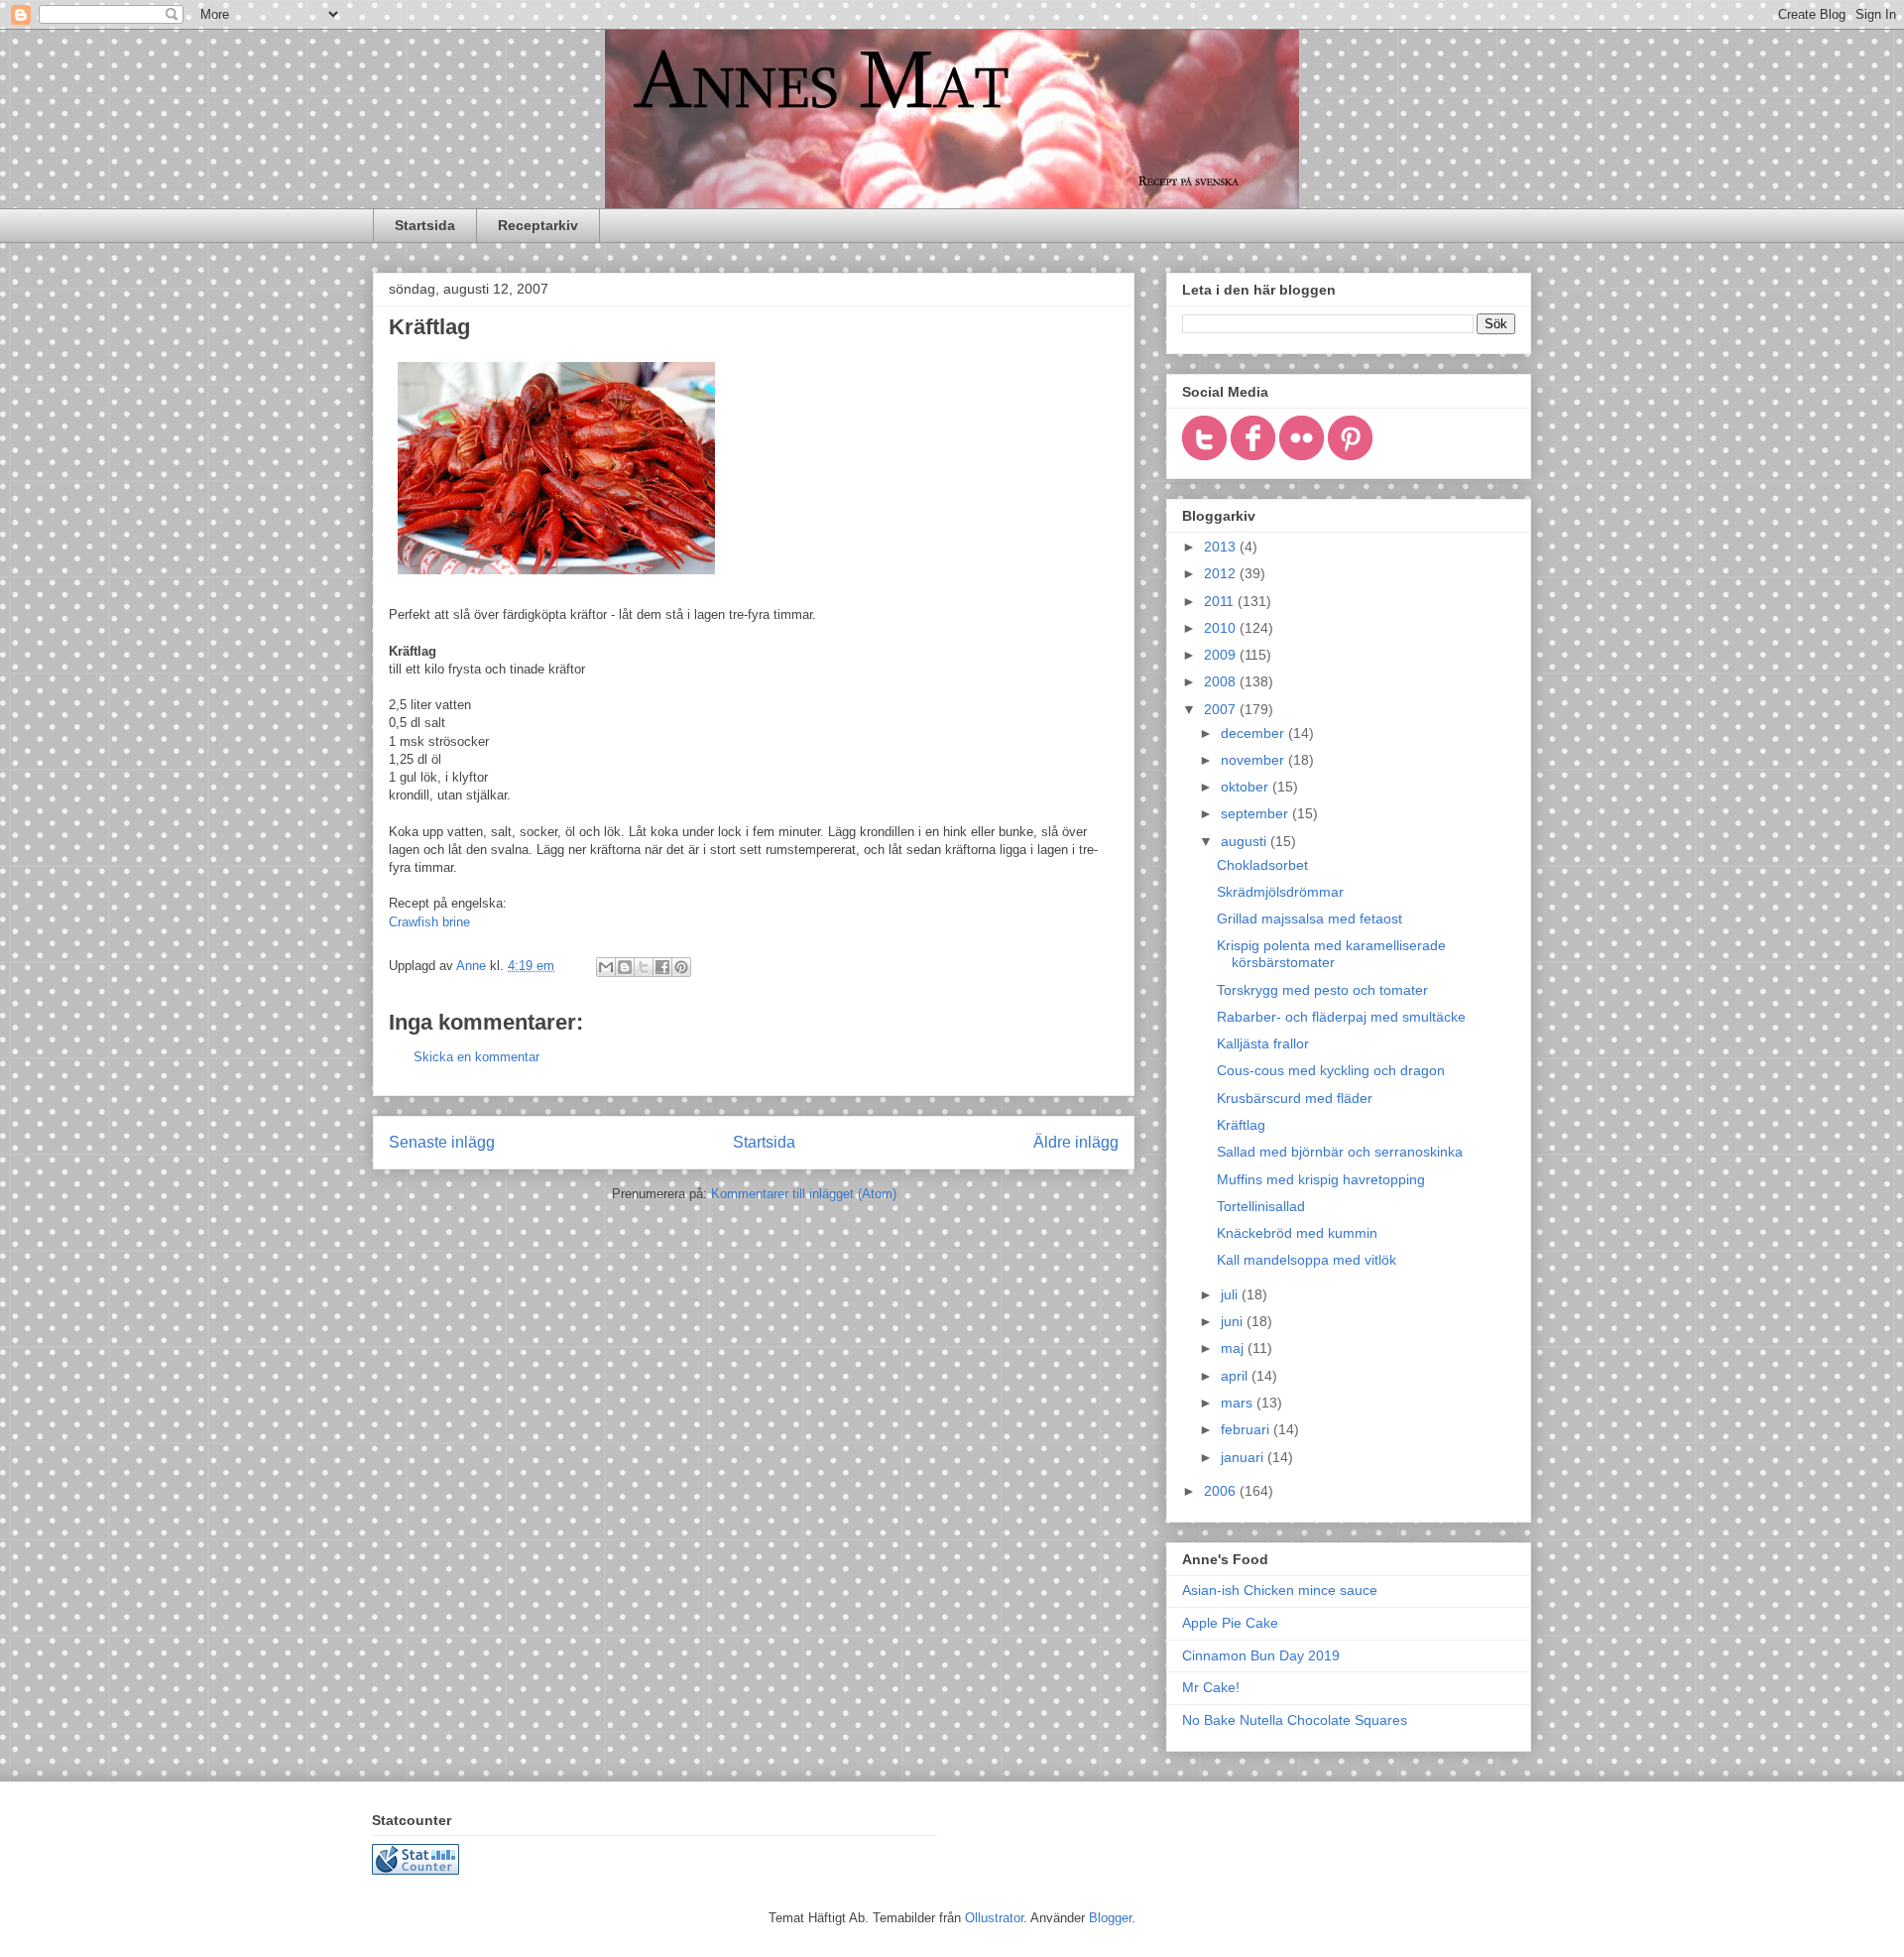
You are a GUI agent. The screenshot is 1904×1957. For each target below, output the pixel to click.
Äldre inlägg (1076, 1142)
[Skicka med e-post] (606, 967)
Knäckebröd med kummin (1297, 1233)
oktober (1247, 787)
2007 (1222, 709)
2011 (1221, 601)
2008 (1222, 681)
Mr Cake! (1211, 1687)
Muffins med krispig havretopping (1321, 1179)
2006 (1222, 1491)
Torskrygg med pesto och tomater (1322, 990)
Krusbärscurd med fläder (1295, 1098)
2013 (1222, 547)
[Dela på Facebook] (662, 967)
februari (1247, 1429)
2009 (1222, 655)
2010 (1222, 628)
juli (1231, 1294)
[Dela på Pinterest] (681, 967)
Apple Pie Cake (1230, 1623)
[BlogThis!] (625, 967)
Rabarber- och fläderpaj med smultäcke (1341, 1017)
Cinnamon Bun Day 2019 (1261, 1655)
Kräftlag (1241, 1125)
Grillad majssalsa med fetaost (1309, 918)
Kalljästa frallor (1263, 1043)
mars (1239, 1403)
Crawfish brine (429, 922)
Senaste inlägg (442, 1142)
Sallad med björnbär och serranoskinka (1340, 1152)
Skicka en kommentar (476, 1057)
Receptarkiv (538, 225)
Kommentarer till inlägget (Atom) (804, 1194)
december (1254, 733)
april (1236, 1376)
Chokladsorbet (1262, 865)
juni (1234, 1321)
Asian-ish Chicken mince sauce (1280, 1590)
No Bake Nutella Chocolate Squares (1295, 1720)
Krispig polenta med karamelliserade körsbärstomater (1331, 954)
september (1256, 813)
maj (1234, 1348)
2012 (1222, 573)
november (1254, 760)
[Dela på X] (644, 967)
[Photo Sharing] (556, 579)
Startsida (425, 225)
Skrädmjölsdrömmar (1280, 892)
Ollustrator (994, 1918)
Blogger (1110, 1918)
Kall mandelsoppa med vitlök (1307, 1260)
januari (1244, 1457)
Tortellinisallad (1261, 1206)
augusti (1246, 841)
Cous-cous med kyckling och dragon (1331, 1070)
